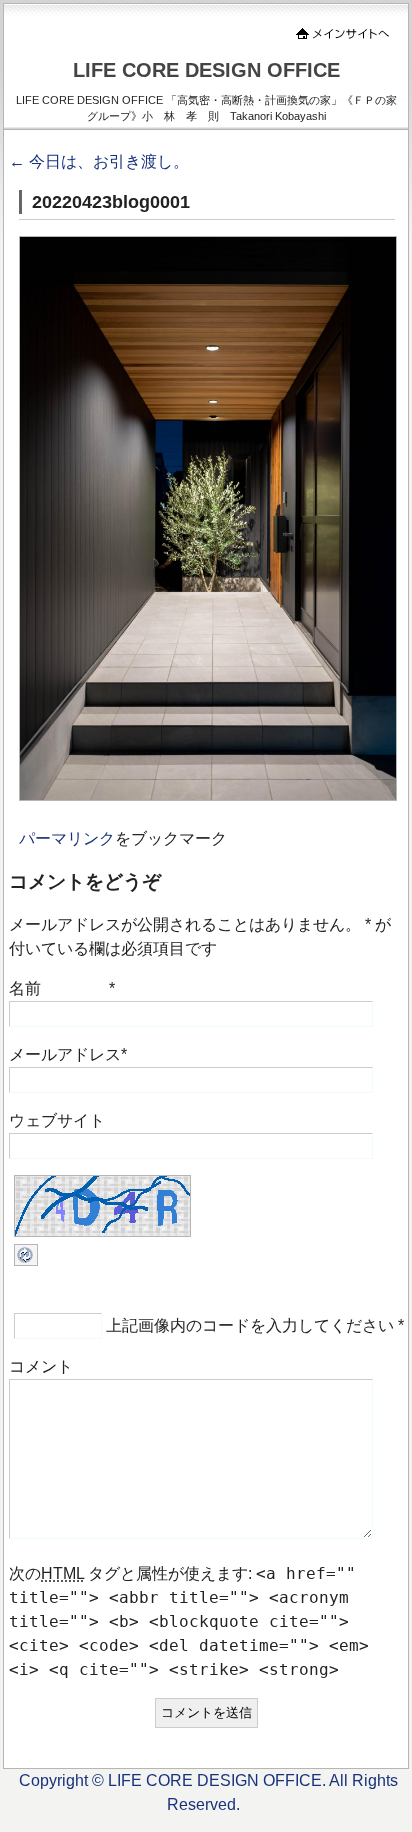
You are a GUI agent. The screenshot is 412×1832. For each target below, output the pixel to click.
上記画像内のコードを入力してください (250, 1325)
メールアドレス (65, 1054)
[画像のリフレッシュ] (26, 1260)
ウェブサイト (57, 1120)
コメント (41, 1366)
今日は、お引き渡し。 (99, 161)
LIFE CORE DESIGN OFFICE (206, 70)
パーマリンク (67, 838)
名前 (25, 988)
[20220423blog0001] (208, 795)
